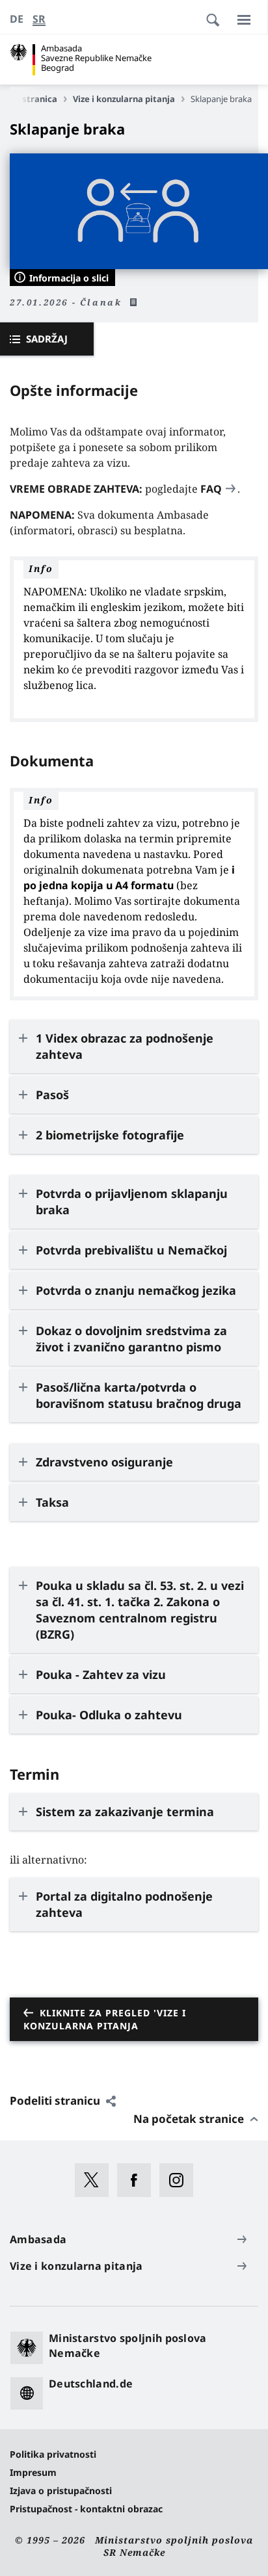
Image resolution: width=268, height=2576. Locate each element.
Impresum (33, 2472)
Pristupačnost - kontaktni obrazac (86, 2509)
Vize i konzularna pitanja (124, 99)
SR (39, 19)
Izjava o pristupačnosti (61, 2491)
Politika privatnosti (53, 2454)
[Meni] (244, 20)
